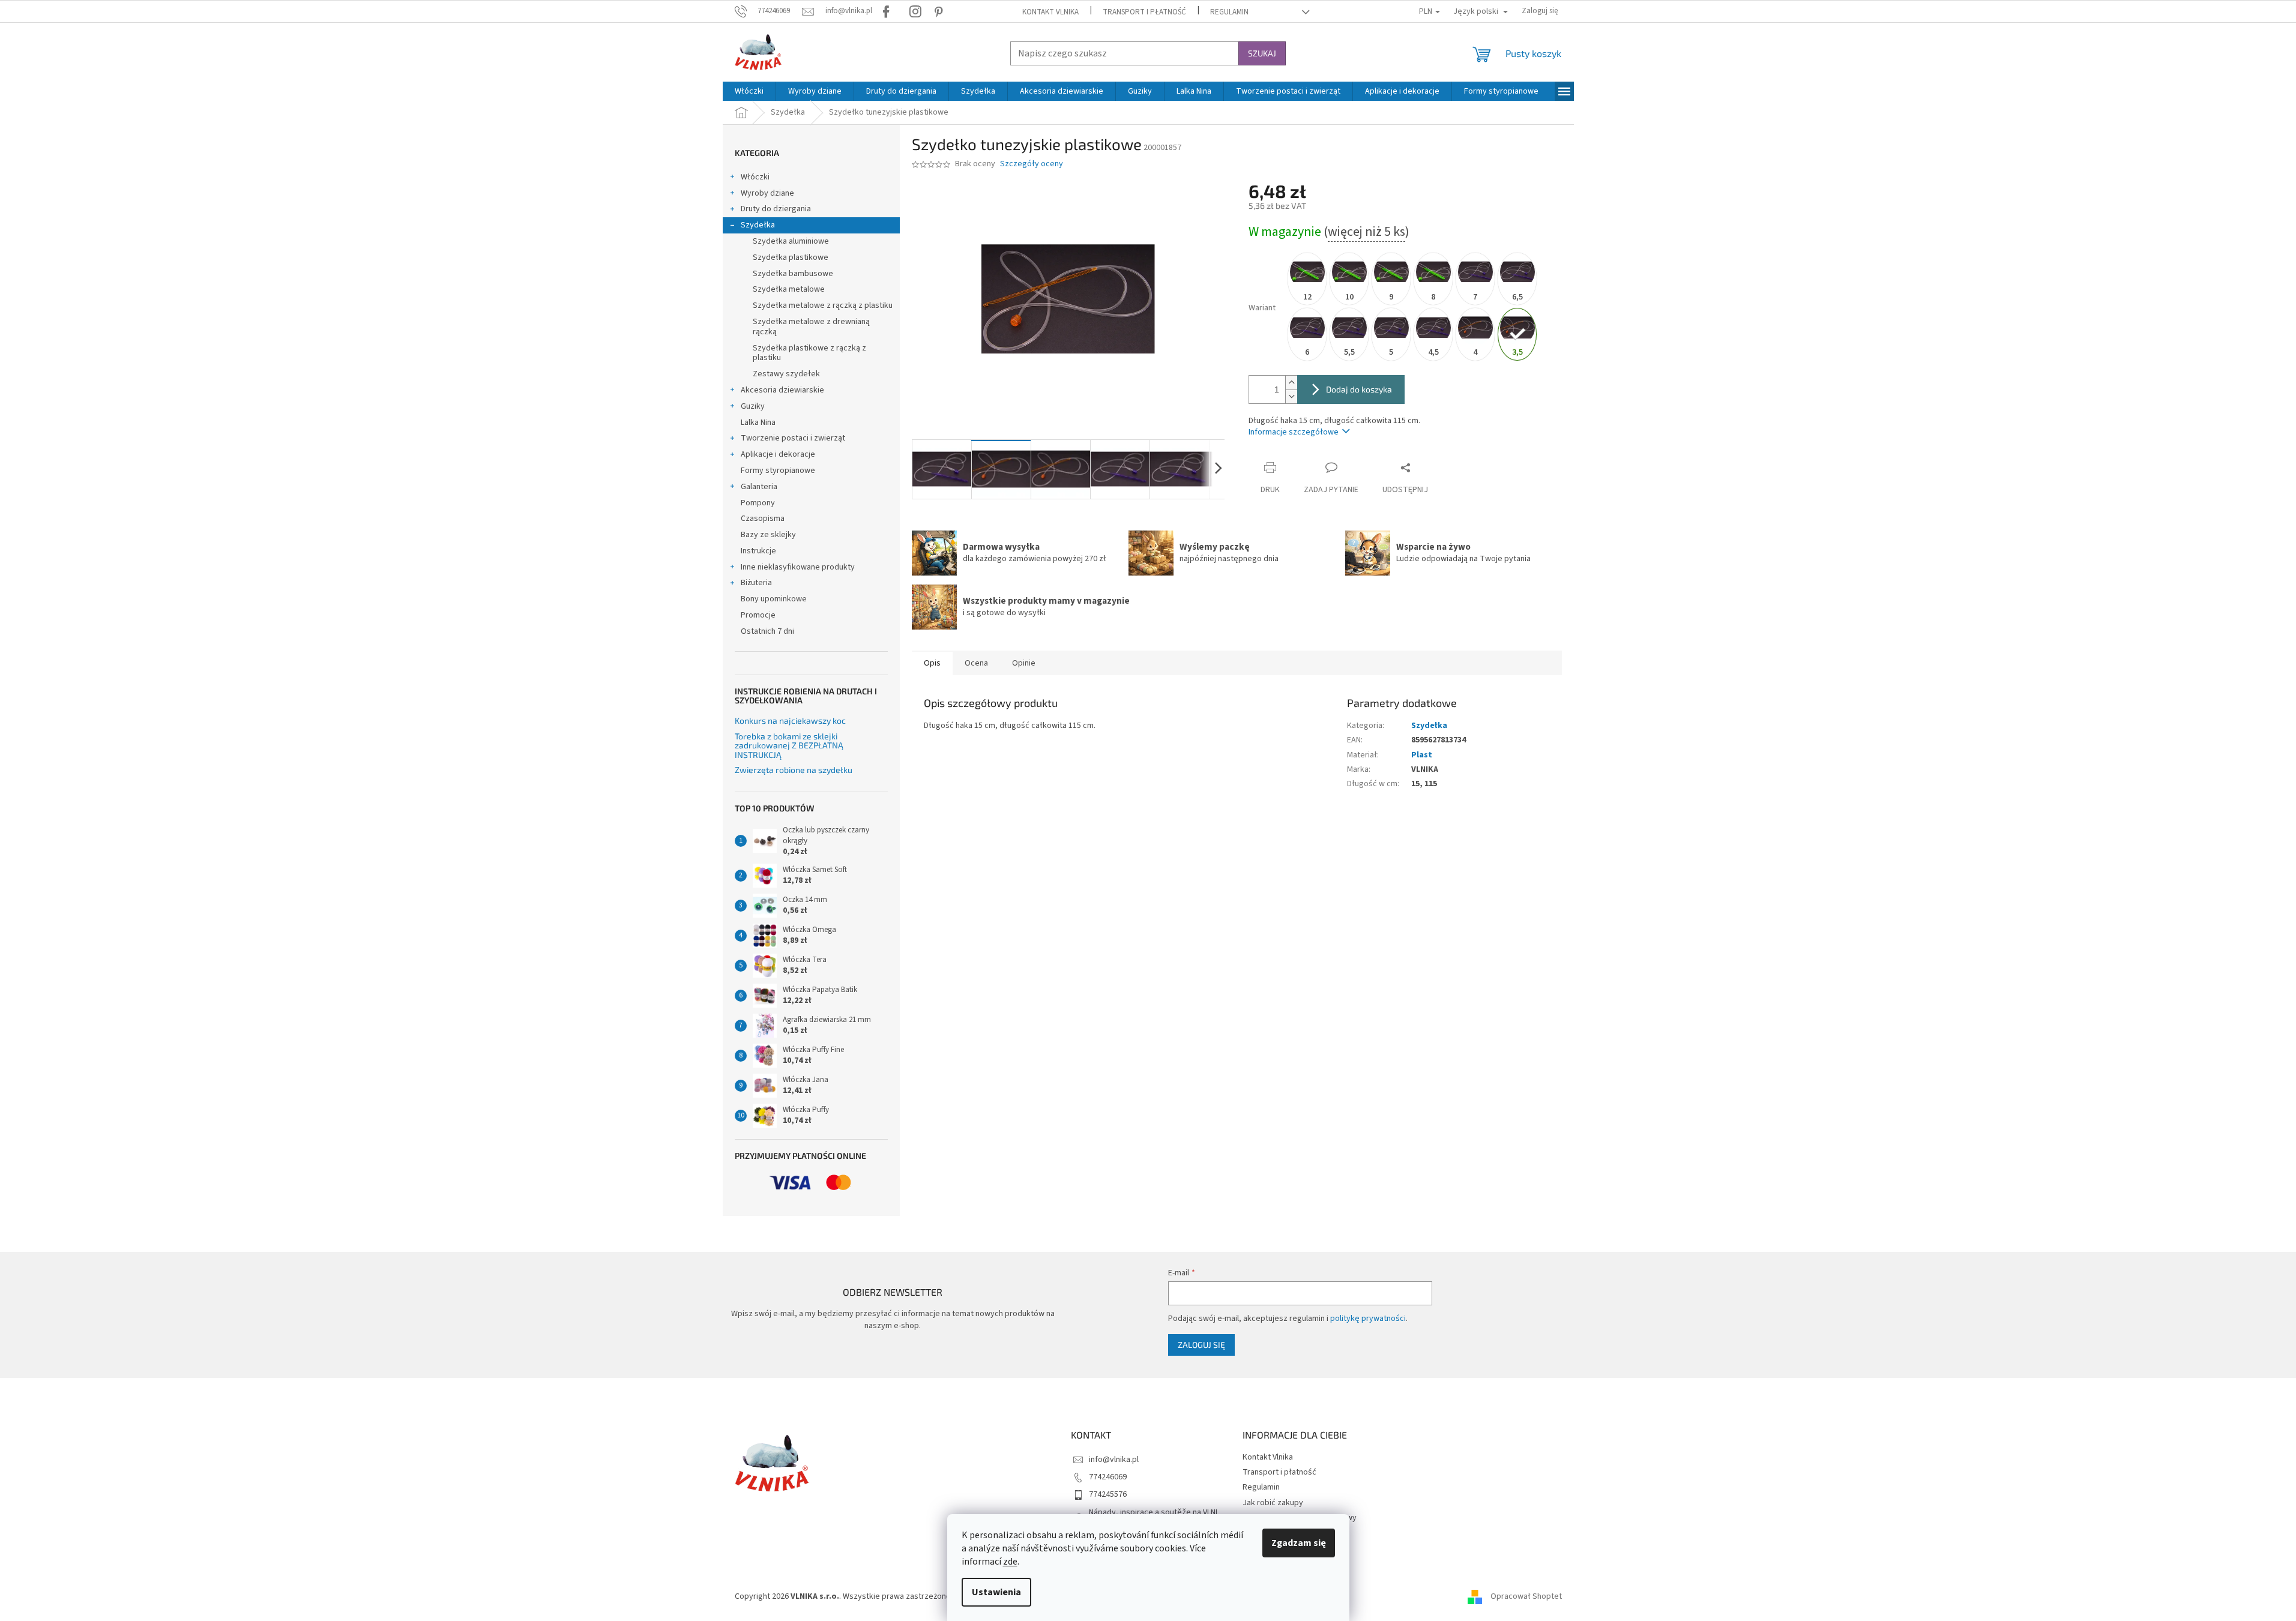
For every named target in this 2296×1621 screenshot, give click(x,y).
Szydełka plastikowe (791, 257)
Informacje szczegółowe (1294, 432)
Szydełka (758, 225)
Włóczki (755, 177)
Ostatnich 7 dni (767, 631)
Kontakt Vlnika (1050, 12)
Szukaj (1262, 53)
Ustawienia (996, 1592)
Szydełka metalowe (789, 289)
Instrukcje (758, 551)
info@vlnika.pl (1114, 1460)
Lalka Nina (758, 423)
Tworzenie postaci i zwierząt (793, 438)
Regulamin (1229, 12)
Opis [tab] (932, 663)
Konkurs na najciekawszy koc (790, 720)
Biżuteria (756, 583)
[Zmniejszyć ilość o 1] (1291, 396)
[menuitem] (749, 91)
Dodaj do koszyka (1359, 389)
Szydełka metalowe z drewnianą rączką (811, 327)
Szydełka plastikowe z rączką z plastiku (809, 353)
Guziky (753, 406)
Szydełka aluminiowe (791, 241)
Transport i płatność (1144, 12)
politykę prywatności (1368, 1319)
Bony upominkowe (774, 599)
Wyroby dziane (767, 193)
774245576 (1108, 1494)
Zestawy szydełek (786, 374)
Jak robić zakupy (1273, 1503)
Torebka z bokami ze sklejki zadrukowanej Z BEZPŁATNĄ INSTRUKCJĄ (789, 745)
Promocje (758, 615)
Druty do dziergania (776, 209)
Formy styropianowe (778, 471)
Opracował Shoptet (1526, 1596)
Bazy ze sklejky (768, 535)
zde (1010, 1562)
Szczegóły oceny (1032, 164)
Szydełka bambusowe (793, 274)
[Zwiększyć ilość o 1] (1291, 383)
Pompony (758, 503)
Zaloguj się (1201, 1345)
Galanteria (759, 487)
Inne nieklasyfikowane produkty (798, 567)
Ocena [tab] (976, 663)
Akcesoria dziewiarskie (782, 390)
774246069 (1108, 1477)
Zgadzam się (1299, 1543)
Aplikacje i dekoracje (778, 454)
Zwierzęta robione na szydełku (794, 770)
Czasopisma (763, 519)
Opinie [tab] (1024, 663)
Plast (1422, 755)
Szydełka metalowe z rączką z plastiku (823, 305)
